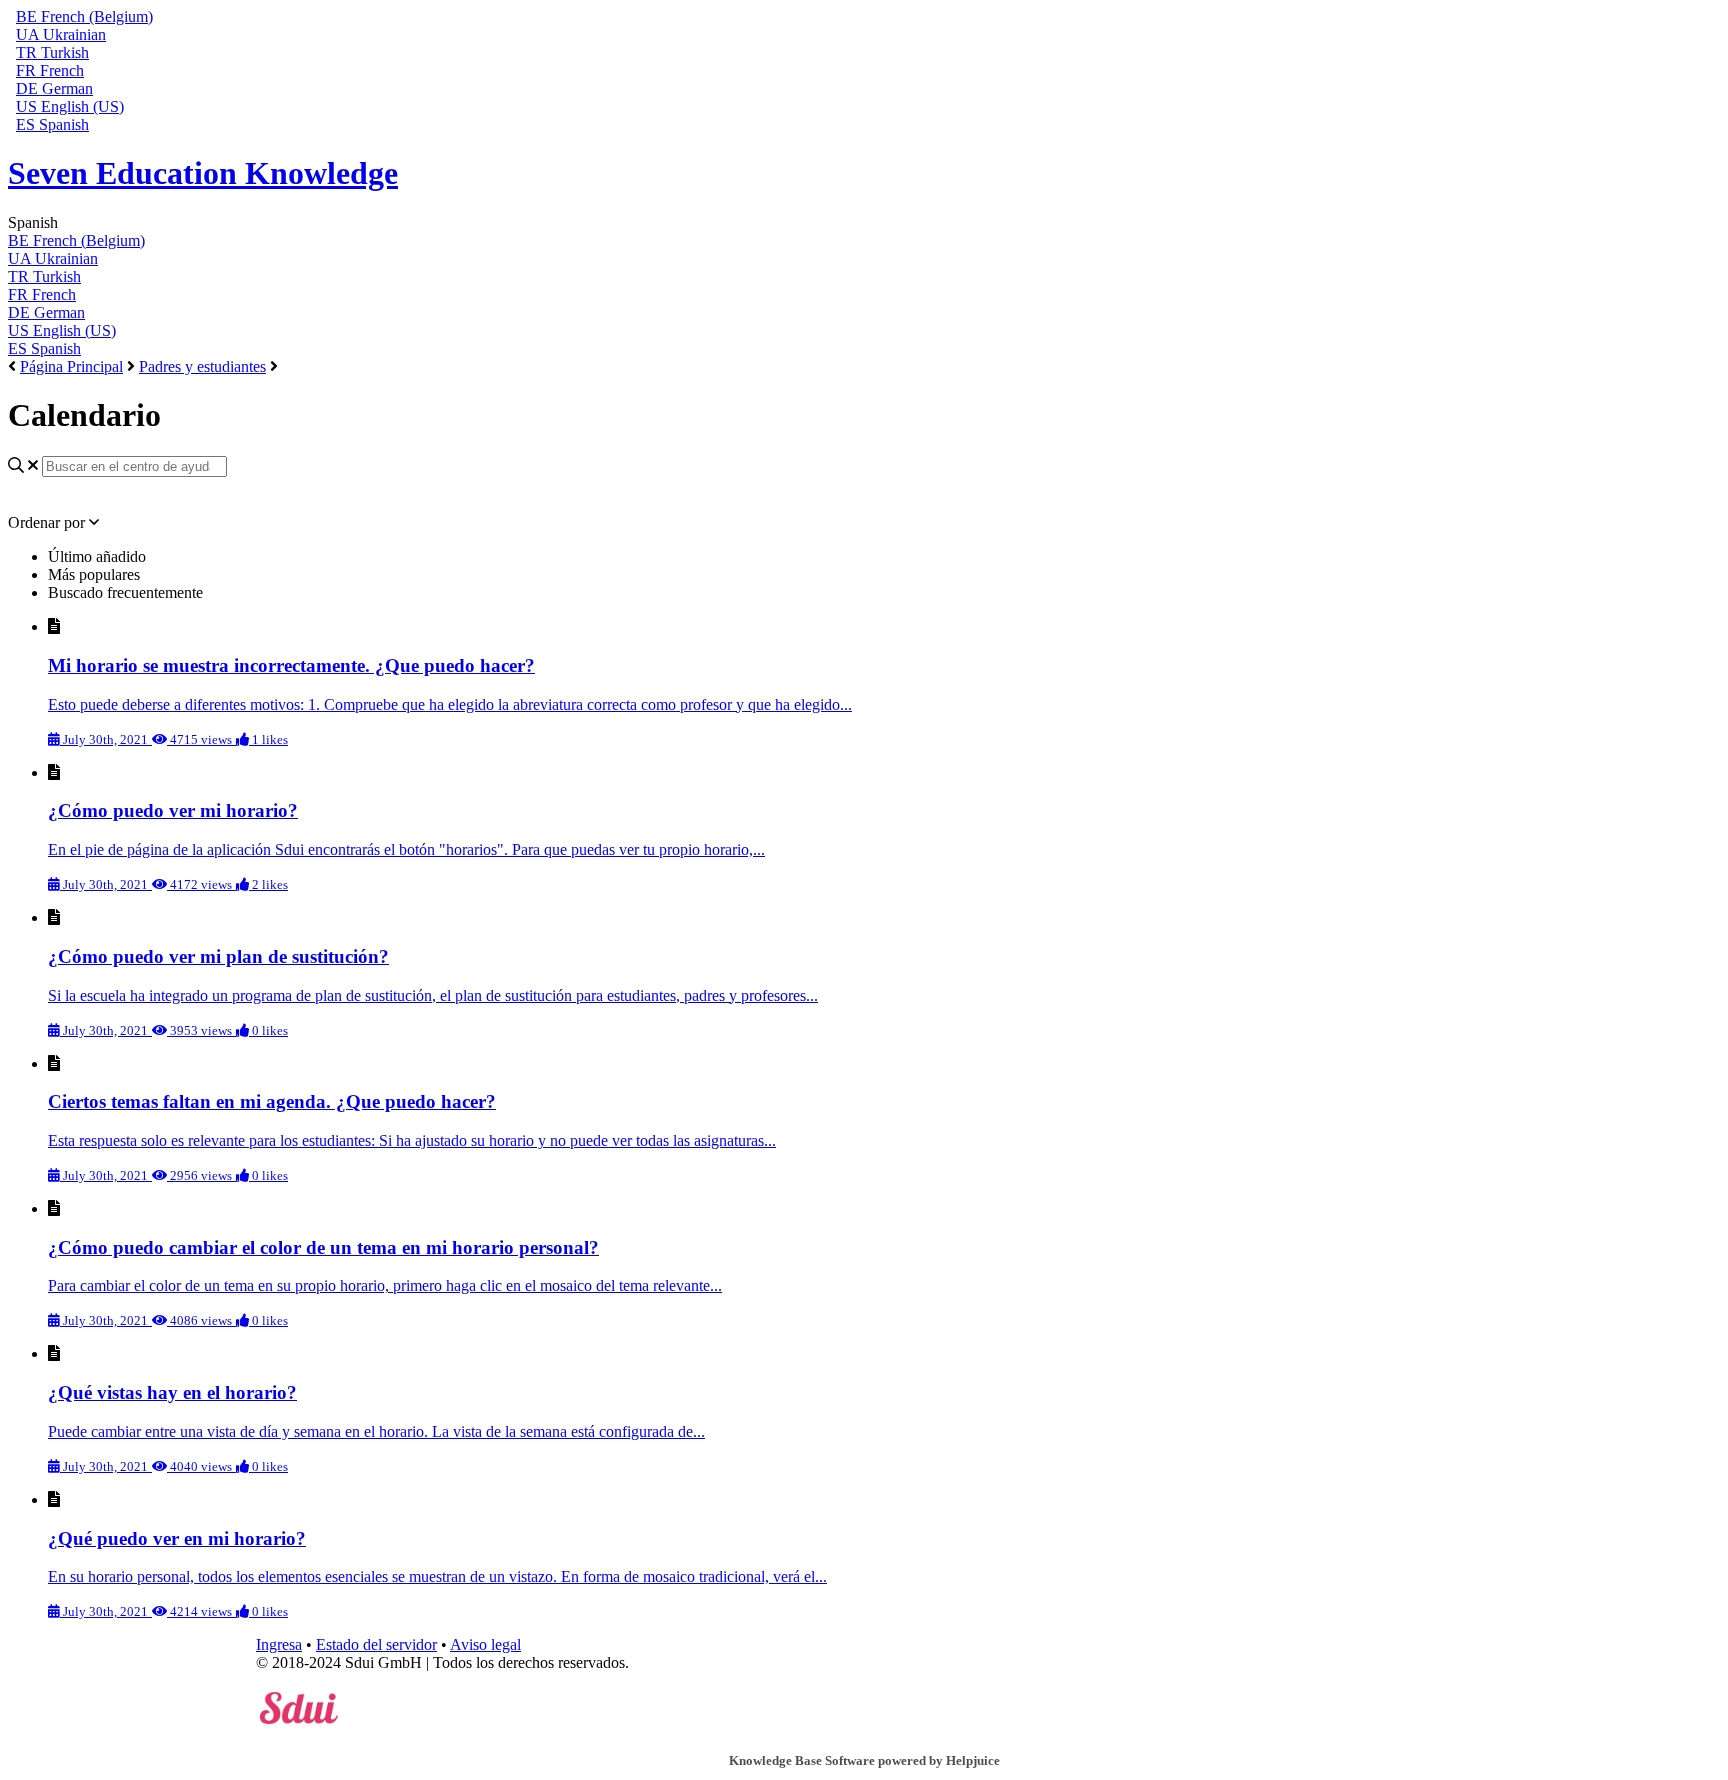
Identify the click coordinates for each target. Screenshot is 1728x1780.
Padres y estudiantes (202, 366)
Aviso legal (485, 1644)
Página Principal (71, 366)
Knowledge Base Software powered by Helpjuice (864, 1760)
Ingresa (279, 1644)
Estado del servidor (376, 1644)
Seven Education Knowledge (203, 173)
